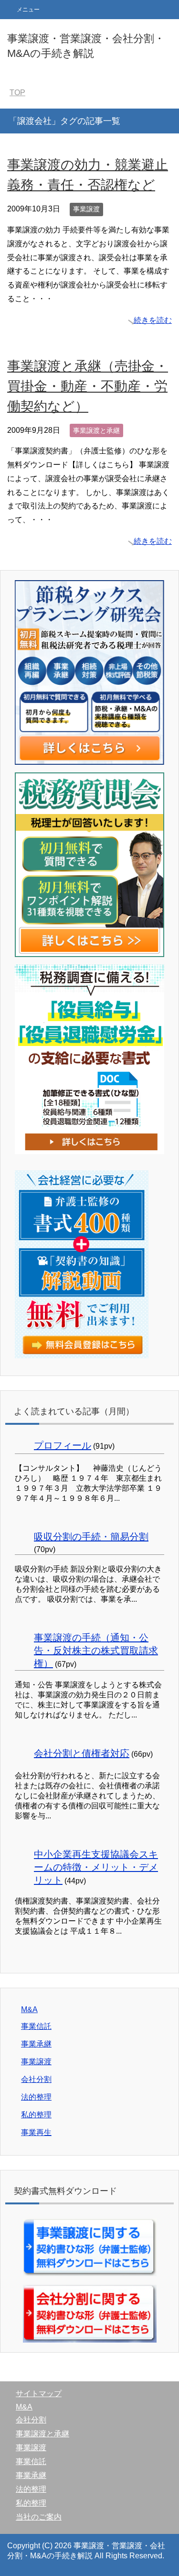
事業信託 (36, 2026)
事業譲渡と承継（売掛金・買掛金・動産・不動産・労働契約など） (88, 386)
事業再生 (36, 2132)
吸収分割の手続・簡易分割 (91, 1537)
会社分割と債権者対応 (82, 1753)
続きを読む (153, 320)
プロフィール (63, 1445)
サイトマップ (39, 2394)
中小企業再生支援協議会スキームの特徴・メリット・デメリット (96, 1867)
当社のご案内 (39, 2517)
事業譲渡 (86, 209)
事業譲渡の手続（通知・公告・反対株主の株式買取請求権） (96, 1651)
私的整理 (36, 2115)
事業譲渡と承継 (96, 430)
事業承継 (36, 2044)
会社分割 (36, 2079)
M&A (29, 2009)
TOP (17, 93)
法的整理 (36, 2097)
